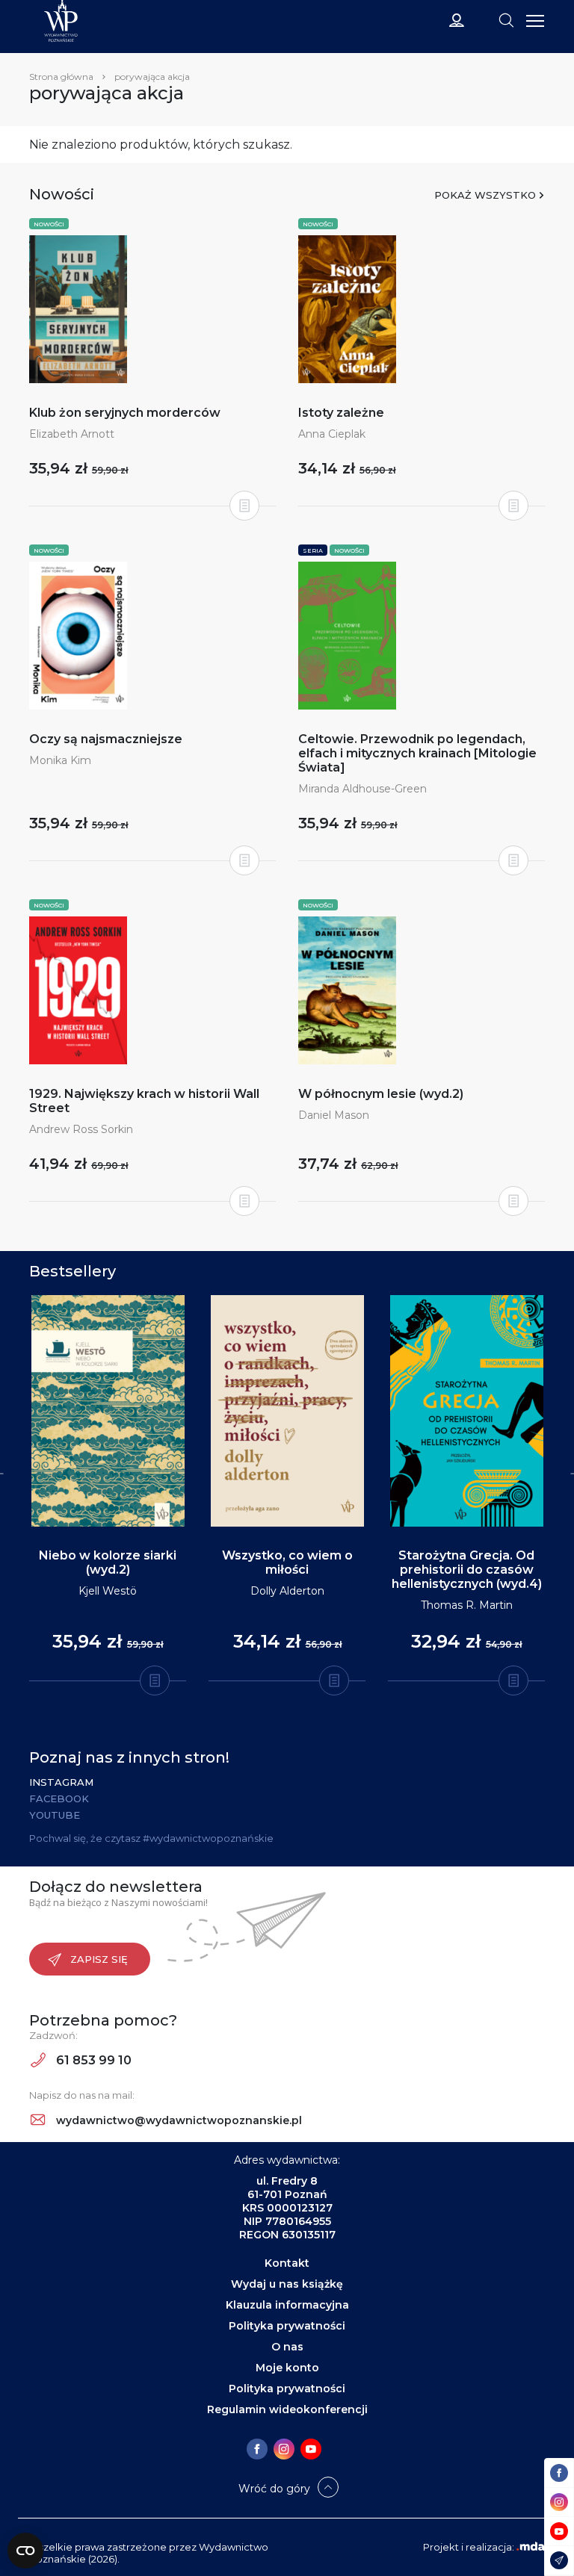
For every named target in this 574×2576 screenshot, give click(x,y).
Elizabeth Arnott (72, 434)
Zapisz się (99, 1959)
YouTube (55, 1815)
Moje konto (287, 2368)
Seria (313, 550)
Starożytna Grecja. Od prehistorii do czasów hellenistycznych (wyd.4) (467, 1570)
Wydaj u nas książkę (287, 2284)
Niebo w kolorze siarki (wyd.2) (108, 1562)
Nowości (49, 224)
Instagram (61, 1782)
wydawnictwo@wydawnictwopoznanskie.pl (178, 2120)
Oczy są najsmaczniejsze (106, 739)
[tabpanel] (108, 1489)
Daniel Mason (334, 1115)
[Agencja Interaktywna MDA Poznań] (531, 2547)
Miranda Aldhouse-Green (362, 789)
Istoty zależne (341, 413)
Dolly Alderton (287, 1591)
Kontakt (287, 2263)
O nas (287, 2347)
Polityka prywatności (287, 2326)
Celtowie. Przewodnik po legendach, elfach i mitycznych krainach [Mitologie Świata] (417, 753)
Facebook (59, 1798)
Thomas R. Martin (467, 1605)
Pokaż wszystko (485, 195)
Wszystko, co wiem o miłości (287, 1562)
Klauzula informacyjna (287, 2305)
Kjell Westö (108, 1591)
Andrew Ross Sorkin (81, 1129)
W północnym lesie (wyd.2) (381, 1094)
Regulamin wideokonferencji (287, 2409)
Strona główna (61, 77)
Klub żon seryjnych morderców (125, 413)
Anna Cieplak (332, 434)
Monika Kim (60, 760)
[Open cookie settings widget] (25, 2551)
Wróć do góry (274, 2489)
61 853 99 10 (92, 2060)
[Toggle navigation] (506, 19)
